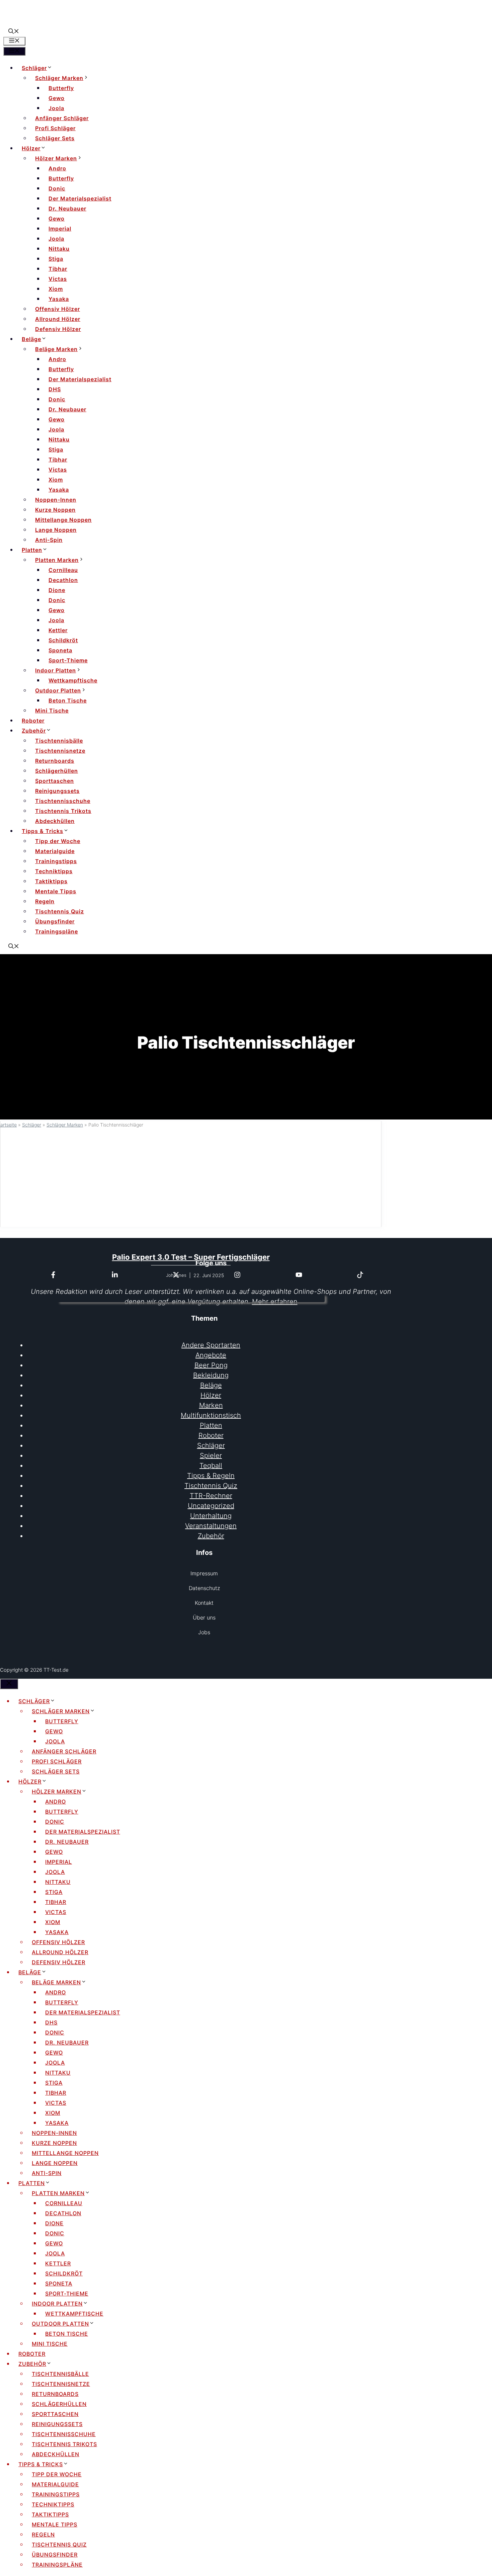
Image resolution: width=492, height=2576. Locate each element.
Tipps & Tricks (43, 831)
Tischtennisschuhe (63, 801)
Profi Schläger (55, 128)
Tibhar (58, 269)
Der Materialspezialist (80, 198)
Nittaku (59, 249)
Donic (57, 188)
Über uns (204, 1617)
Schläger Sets (55, 138)
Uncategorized (211, 1506)
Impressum (204, 1573)
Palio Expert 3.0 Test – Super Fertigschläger (191, 1257)
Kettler (58, 630)
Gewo (57, 98)
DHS (55, 389)
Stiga (56, 259)
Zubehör (34, 731)
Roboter (33, 721)
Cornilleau (63, 570)
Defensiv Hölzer (58, 329)
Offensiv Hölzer (58, 309)
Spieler (211, 1456)
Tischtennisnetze (60, 751)
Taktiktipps (51, 881)
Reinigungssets (57, 791)
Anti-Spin (49, 540)
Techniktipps (54, 871)
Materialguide (55, 851)
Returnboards (55, 761)
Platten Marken (57, 560)
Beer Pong (211, 1365)
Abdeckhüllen (55, 821)
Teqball (211, 1466)
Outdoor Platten (58, 690)
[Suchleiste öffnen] (14, 32)
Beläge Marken (56, 349)
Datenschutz (204, 1588)
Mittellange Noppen (63, 520)
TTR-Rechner (211, 1496)
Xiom (56, 289)
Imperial (60, 229)
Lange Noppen (56, 530)
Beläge (31, 339)
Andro (57, 168)
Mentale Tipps (56, 891)
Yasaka (59, 299)
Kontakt (204, 1603)
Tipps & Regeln (211, 1476)
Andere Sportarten (211, 1345)
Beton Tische (68, 700)
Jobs (204, 1632)
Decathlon (63, 580)
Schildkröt (63, 640)
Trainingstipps (56, 861)
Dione (57, 590)
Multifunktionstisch (211, 1415)
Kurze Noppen (55, 510)
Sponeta (60, 650)
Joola (56, 108)
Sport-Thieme (68, 660)
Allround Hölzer (58, 319)
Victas (58, 279)
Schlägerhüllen (57, 771)
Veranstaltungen (211, 1526)
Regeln (45, 901)
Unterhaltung (211, 1516)
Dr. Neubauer (67, 209)
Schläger (34, 68)
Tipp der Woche (58, 841)
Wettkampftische (73, 680)
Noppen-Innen (56, 500)
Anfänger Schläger (62, 118)
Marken (211, 1405)
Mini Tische (52, 711)
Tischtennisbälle (59, 741)
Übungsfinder (55, 921)
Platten (32, 550)
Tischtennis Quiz (60, 911)
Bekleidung (211, 1375)
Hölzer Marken (56, 158)
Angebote (211, 1355)
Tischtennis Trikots (63, 811)
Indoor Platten (56, 670)
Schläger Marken (59, 78)
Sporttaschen (55, 781)
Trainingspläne (57, 931)
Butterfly (61, 88)
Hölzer (31, 148)
